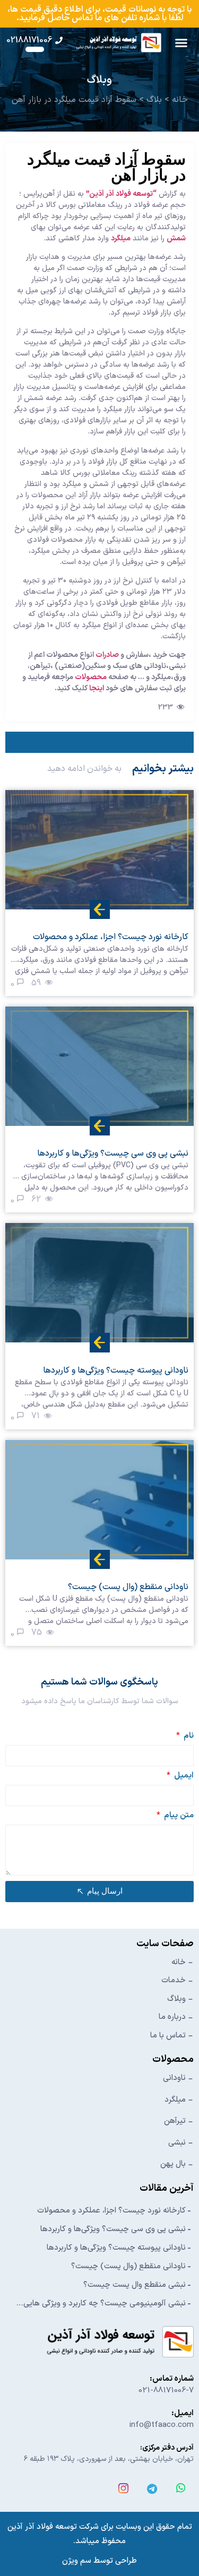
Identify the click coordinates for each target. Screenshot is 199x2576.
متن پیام (178, 1816)
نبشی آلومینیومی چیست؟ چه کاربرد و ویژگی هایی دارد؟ (105, 2304)
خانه (180, 100)
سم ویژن (77, 2561)
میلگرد (121, 238)
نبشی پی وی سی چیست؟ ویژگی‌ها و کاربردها (113, 2229)
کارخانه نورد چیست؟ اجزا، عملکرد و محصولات (111, 2211)
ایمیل (183, 1777)
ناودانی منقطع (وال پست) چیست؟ (128, 2266)
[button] (181, 43)
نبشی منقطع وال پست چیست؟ (135, 2285)
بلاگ (154, 100)
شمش (176, 238)
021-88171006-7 (166, 2391)
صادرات (106, 655)
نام (188, 1737)
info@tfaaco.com (162, 2425)
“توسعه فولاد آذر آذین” (121, 194)
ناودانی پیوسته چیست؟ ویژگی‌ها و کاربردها (116, 2248)
